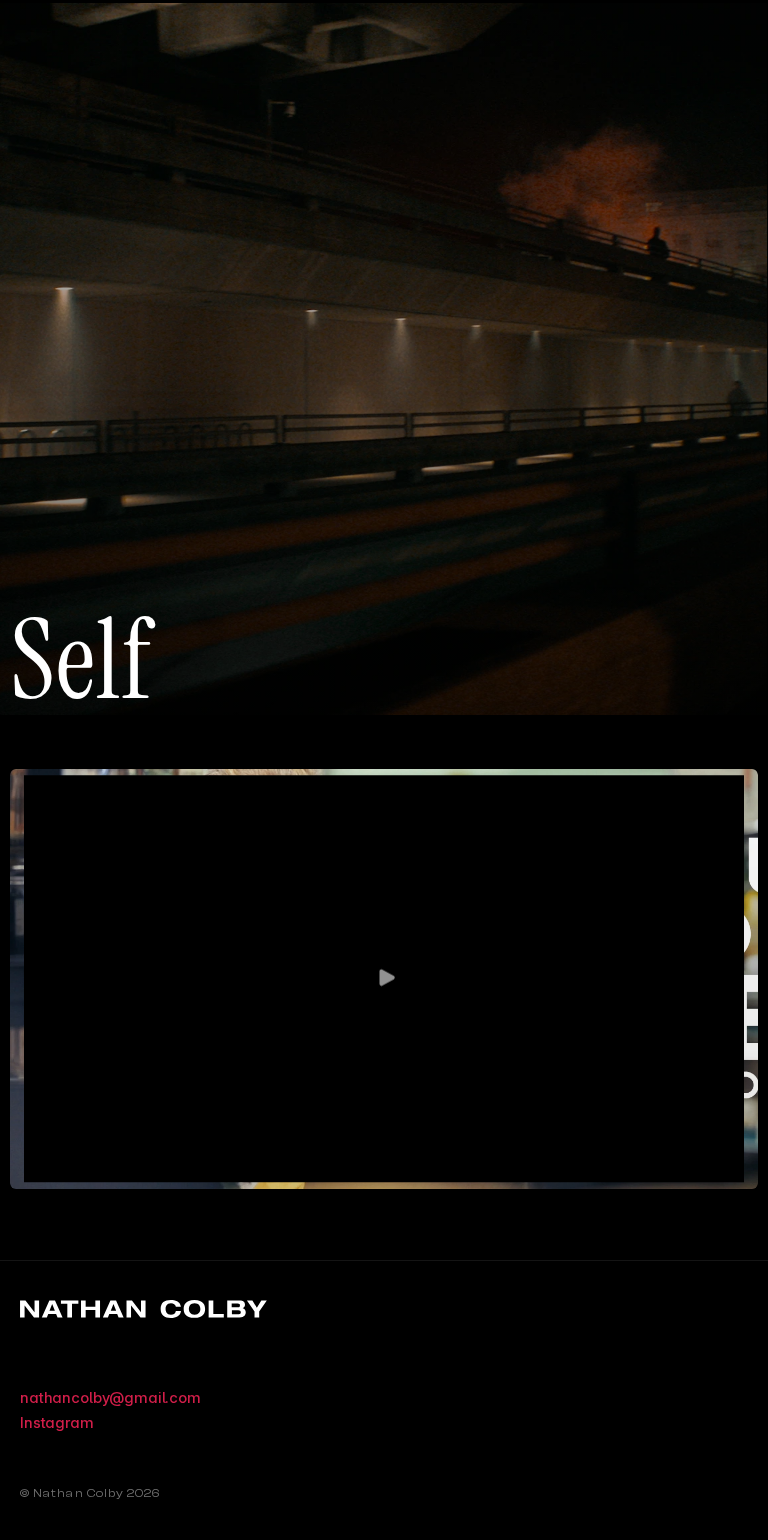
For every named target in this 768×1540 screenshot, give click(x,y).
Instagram (57, 1422)
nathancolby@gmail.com (110, 1397)
